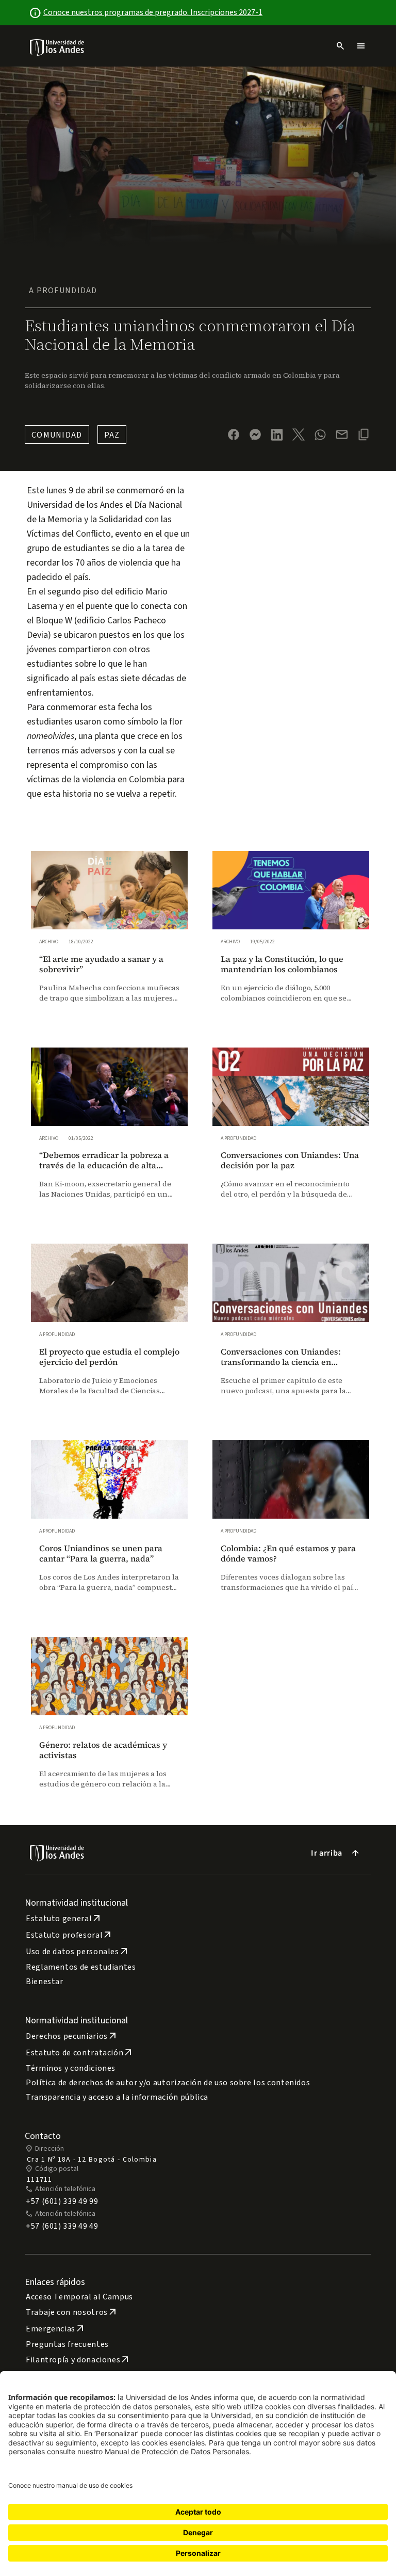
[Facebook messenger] (255, 434)
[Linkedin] (277, 435)
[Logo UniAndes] (57, 47)
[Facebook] (234, 434)
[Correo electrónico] (342, 434)
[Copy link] (364, 434)
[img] (57, 47)
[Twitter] (299, 434)
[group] (109, 937)
